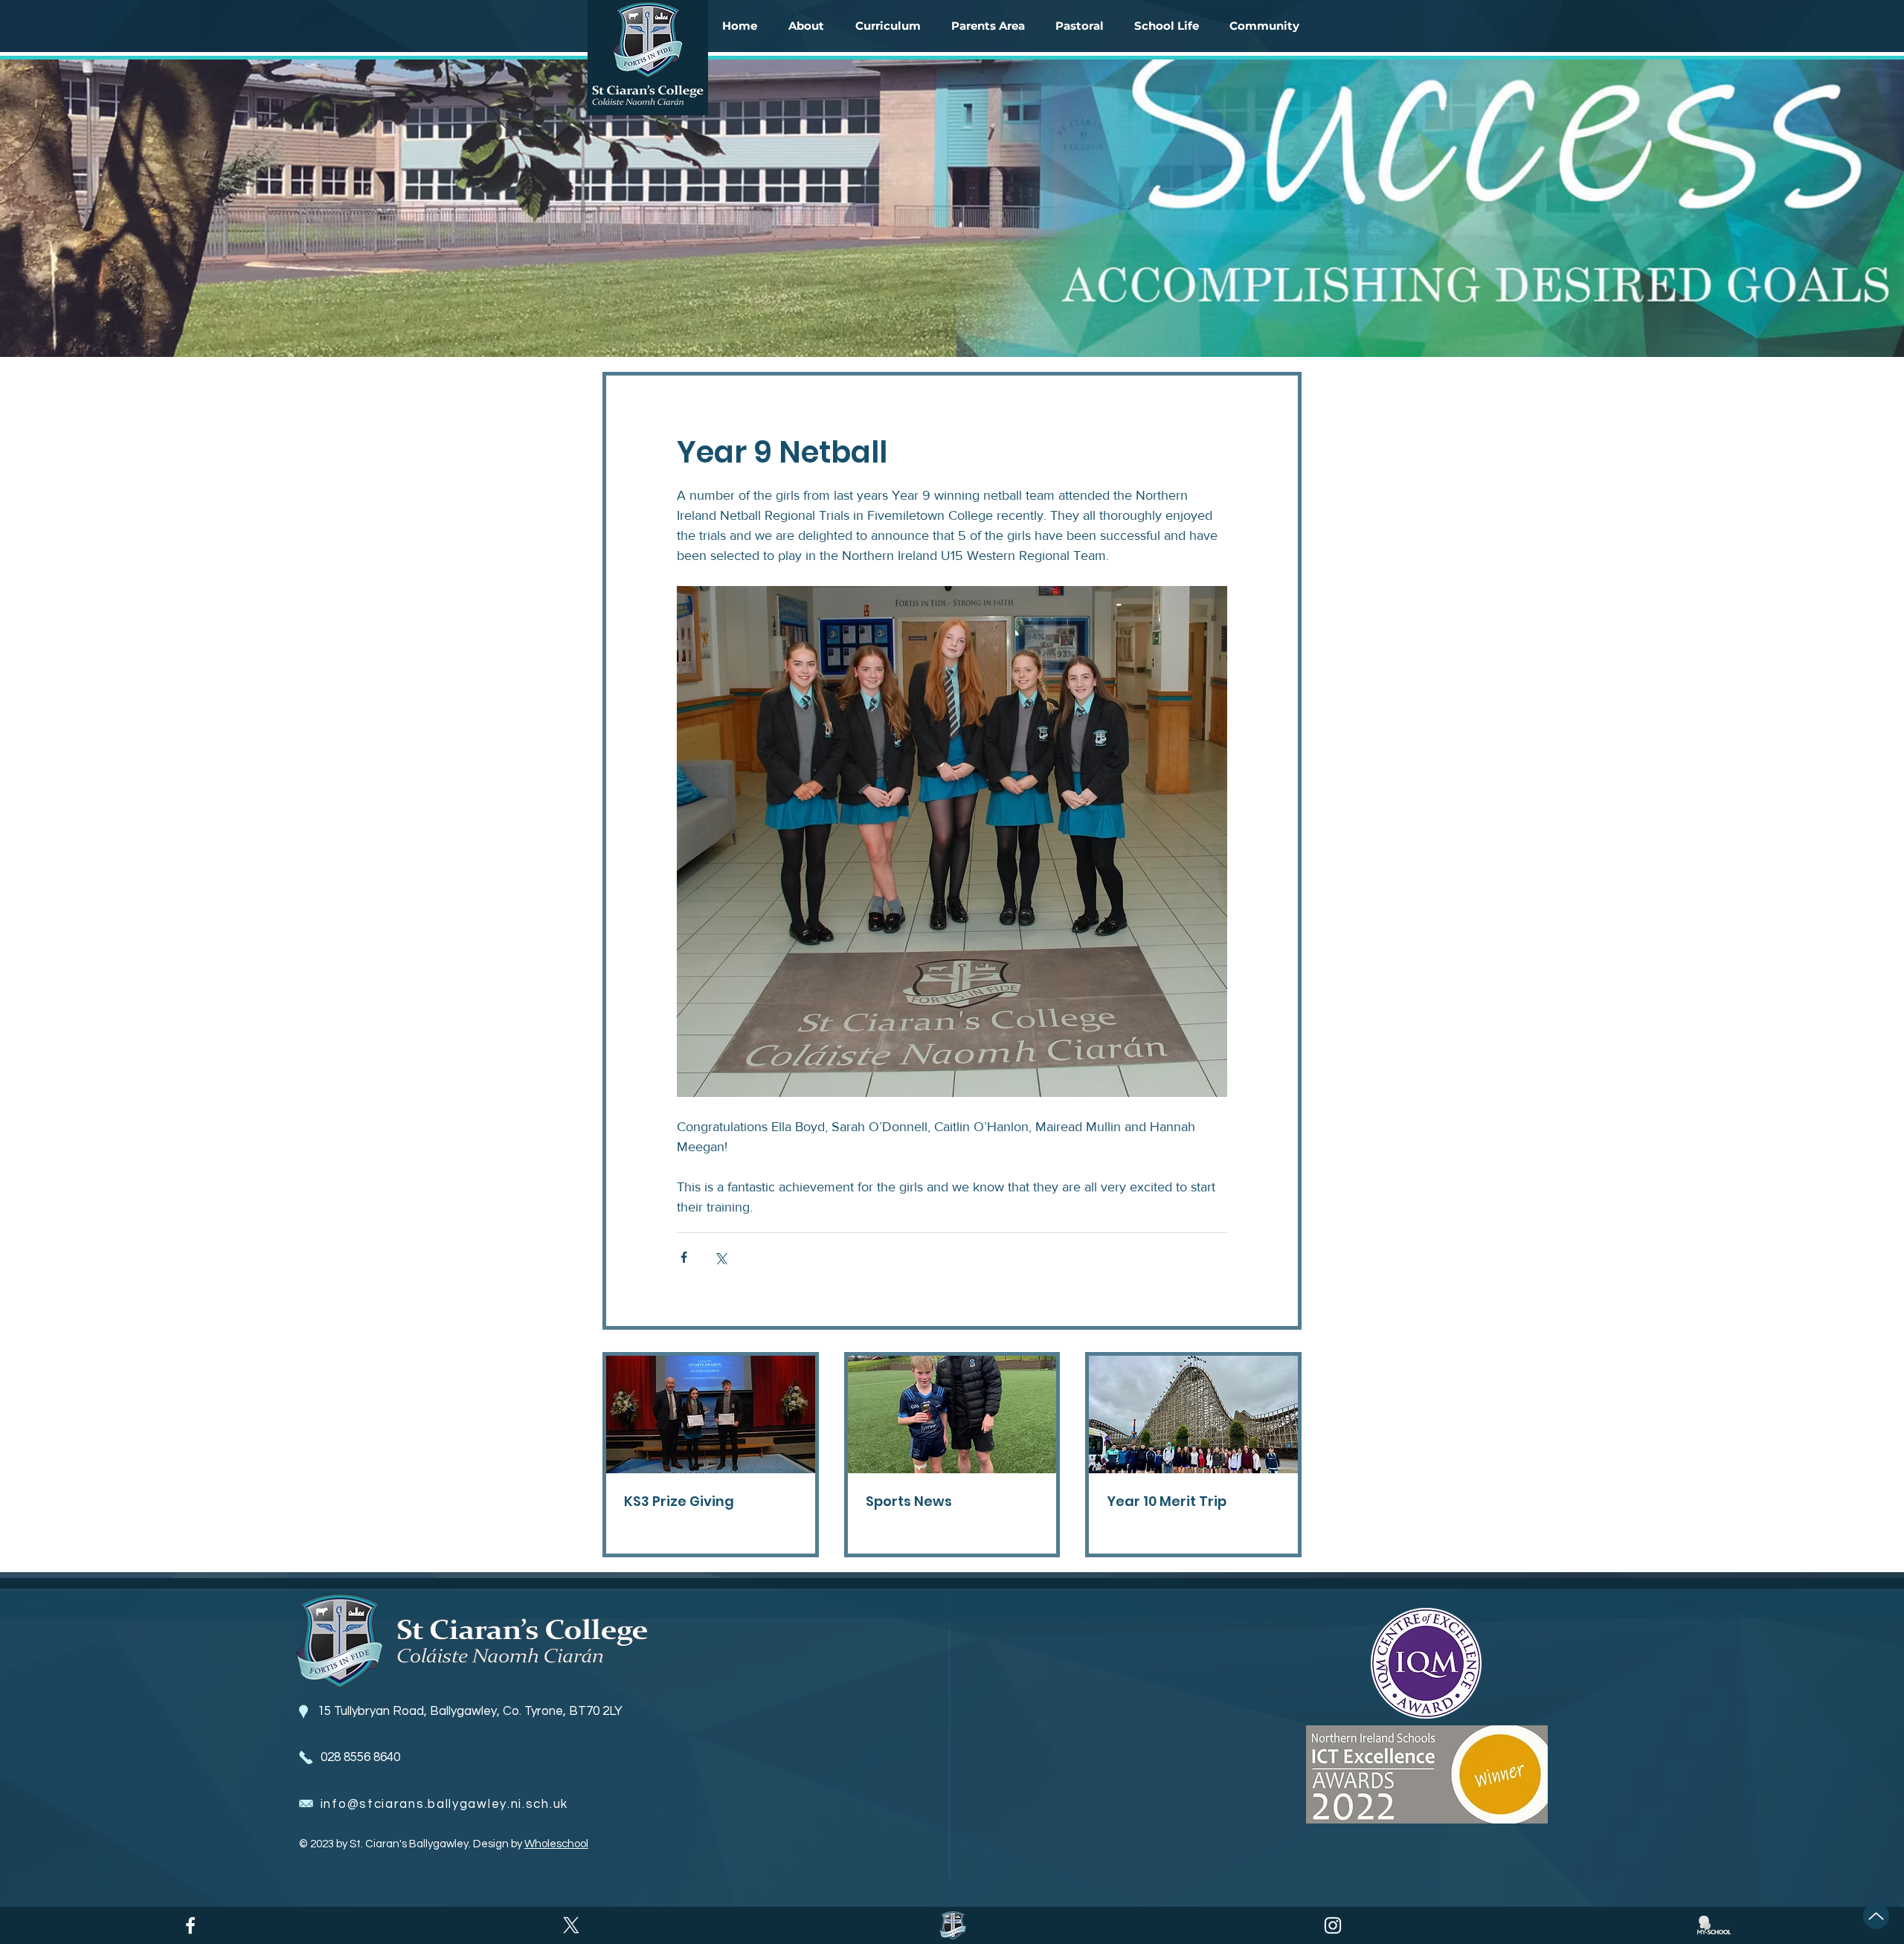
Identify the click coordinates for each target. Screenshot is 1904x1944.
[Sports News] (952, 1414)
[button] (806, 26)
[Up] (1876, 1916)
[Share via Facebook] (684, 1257)
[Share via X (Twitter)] (720, 1257)
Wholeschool (556, 1844)
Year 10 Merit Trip (1167, 1501)
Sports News (909, 1501)
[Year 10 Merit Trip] (1193, 1414)
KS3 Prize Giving (679, 1501)
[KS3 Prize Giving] (711, 1414)
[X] (571, 1925)
